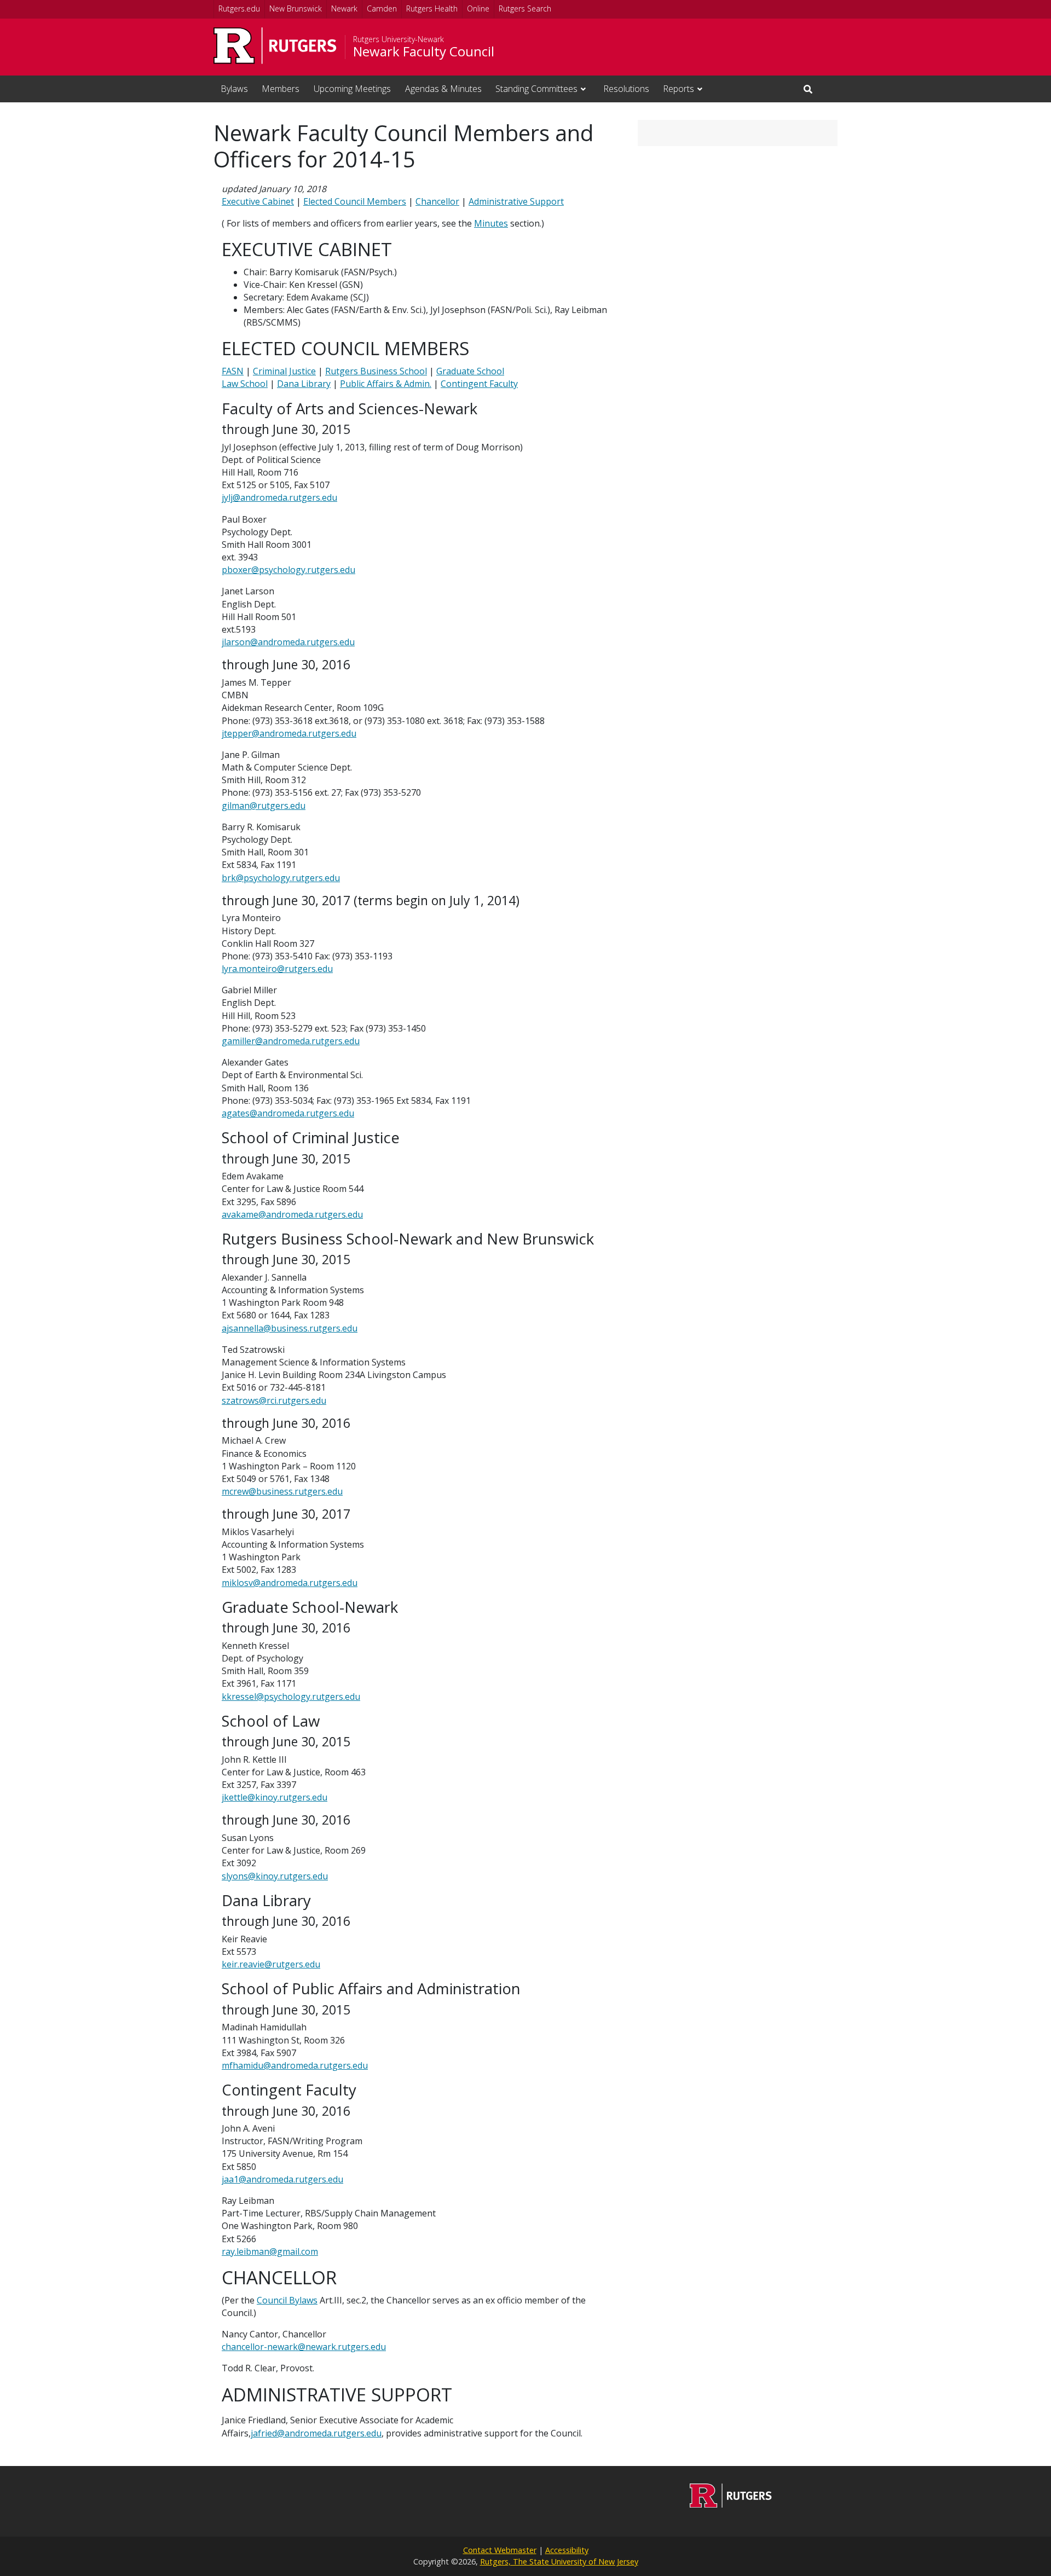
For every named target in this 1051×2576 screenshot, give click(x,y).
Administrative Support (516, 201)
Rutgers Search (525, 8)
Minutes (491, 223)
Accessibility (567, 2550)
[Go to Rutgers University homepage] (275, 46)
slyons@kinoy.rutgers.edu (275, 1876)
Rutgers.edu (239, 8)
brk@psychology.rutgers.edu (281, 878)
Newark (344, 8)
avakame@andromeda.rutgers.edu (292, 1214)
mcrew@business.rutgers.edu (282, 1491)
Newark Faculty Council (424, 51)
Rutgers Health (432, 8)
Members (281, 89)
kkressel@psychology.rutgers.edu (291, 1697)
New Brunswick (296, 8)
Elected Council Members (355, 201)
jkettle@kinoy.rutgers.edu (275, 1797)
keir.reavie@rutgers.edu (271, 1964)
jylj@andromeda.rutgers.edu (279, 497)
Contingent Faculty (479, 384)
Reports (678, 89)
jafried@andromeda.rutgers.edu (316, 2433)
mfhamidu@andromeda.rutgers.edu (295, 2065)
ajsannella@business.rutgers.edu (290, 1328)
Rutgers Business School (376, 371)
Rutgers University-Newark (399, 39)
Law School (245, 384)
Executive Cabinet (258, 201)
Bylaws (234, 89)
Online (478, 8)
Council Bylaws (287, 2300)
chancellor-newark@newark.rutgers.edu (304, 2347)
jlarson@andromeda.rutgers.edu (288, 642)
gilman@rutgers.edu (264, 806)
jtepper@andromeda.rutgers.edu (289, 733)
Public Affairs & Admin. (386, 384)
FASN (233, 371)
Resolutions (626, 89)
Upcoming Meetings (352, 89)
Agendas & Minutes (443, 89)
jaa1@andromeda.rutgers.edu (282, 2179)
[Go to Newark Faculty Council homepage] (731, 2504)
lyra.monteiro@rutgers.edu (277, 969)
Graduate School (470, 371)
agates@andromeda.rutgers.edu (288, 1113)
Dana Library (304, 384)
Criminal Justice (284, 371)
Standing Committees (536, 89)
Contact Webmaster (500, 2550)
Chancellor (437, 201)
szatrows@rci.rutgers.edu (274, 1400)
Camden (382, 8)
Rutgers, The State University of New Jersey (559, 2561)
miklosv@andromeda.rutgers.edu (290, 1583)
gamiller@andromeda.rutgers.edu (291, 1041)
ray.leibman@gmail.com (270, 2251)
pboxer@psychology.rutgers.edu (288, 570)
